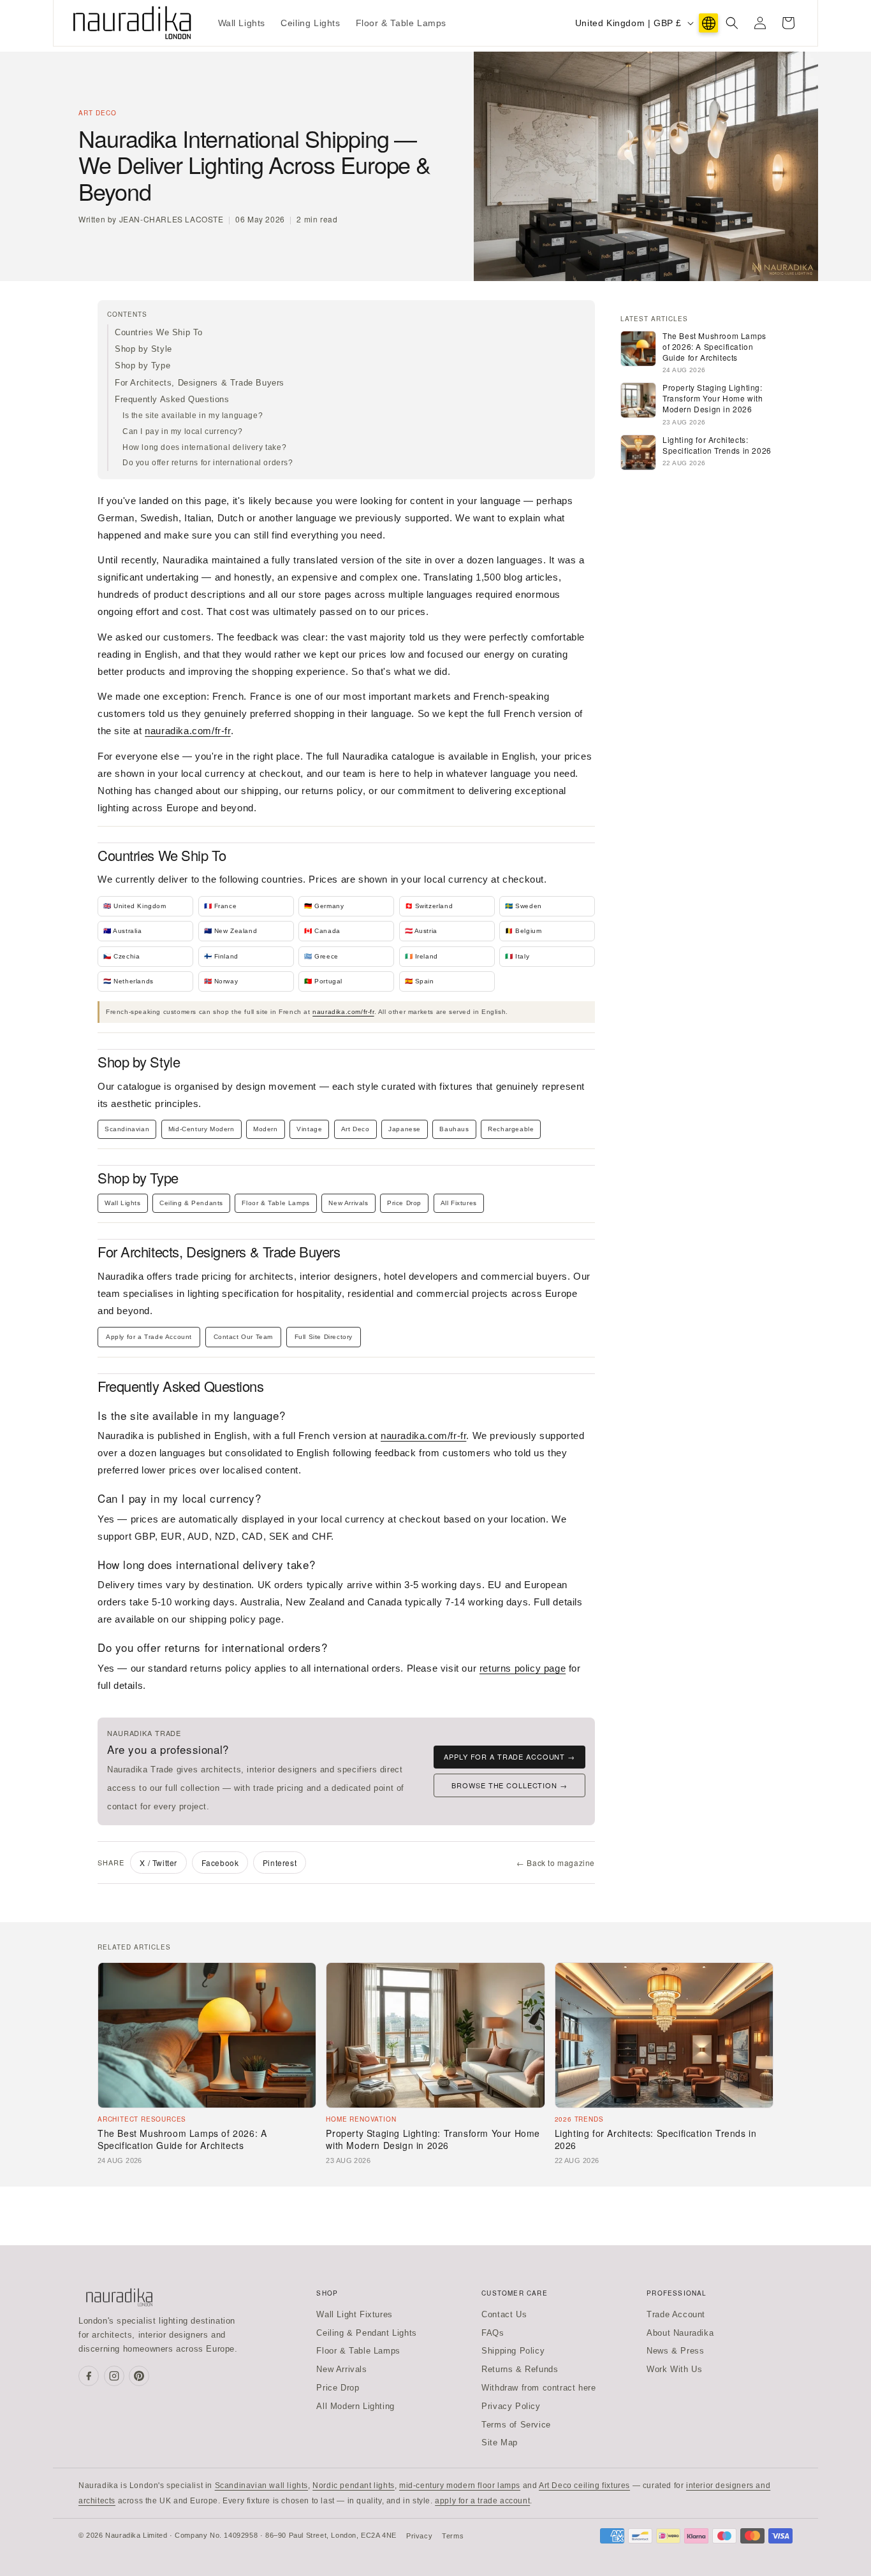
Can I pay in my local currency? (183, 431)
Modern (266, 1129)
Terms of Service (516, 2425)
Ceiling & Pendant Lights (366, 2333)
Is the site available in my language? (193, 416)
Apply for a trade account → (509, 1756)
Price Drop (404, 1203)
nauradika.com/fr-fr (187, 731)
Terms (453, 2536)
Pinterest (280, 1863)
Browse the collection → (509, 1785)
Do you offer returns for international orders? (208, 463)
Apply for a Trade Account (149, 1337)
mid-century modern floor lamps (460, 2486)
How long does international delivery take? (204, 447)
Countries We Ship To (159, 332)
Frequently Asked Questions (172, 399)
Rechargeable (511, 1129)
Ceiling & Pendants (191, 1203)
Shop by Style (143, 349)
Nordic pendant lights (354, 2486)
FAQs (493, 2333)
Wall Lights (123, 1203)
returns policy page (523, 1668)
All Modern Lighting (355, 2406)
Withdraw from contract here (538, 2388)
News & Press (675, 2351)
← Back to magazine (556, 1863)
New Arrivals (348, 1203)
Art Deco (355, 1129)
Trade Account (676, 2314)
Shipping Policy (513, 2351)
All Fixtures (459, 1203)
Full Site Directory (324, 1337)
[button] (732, 23)
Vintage (309, 1129)
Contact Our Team (244, 1337)
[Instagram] (114, 2376)
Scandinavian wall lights (261, 2486)
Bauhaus (454, 1129)
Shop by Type (143, 365)
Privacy (419, 2536)
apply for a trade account (482, 2501)
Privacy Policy (511, 2406)
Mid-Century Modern (201, 1129)
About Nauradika (680, 2333)
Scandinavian (127, 1129)
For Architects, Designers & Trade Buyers (200, 383)
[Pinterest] (139, 2376)
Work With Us (674, 2369)
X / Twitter (158, 1863)
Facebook (220, 1863)
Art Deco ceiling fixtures (584, 2486)
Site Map (500, 2442)
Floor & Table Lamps (275, 1203)
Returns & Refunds (520, 2369)
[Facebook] (89, 2376)
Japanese (405, 1129)
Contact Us (504, 2314)
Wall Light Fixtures (354, 2314)
